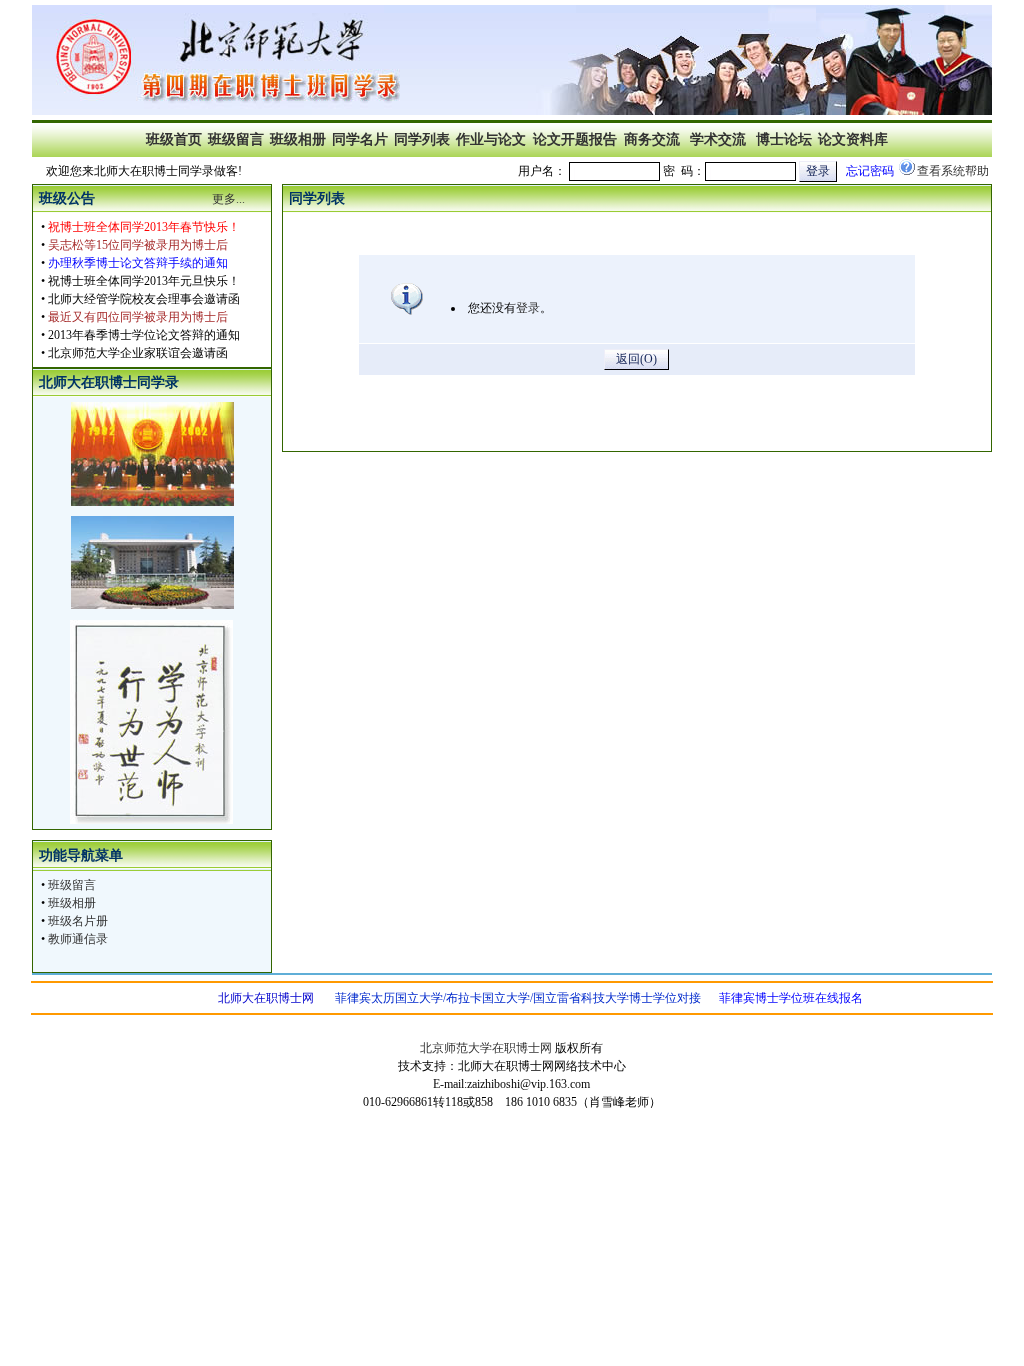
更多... (228, 199)
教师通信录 (78, 939)
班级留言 (72, 885)
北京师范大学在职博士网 (486, 1048)
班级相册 (72, 903)
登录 (528, 308)
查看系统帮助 (953, 171)
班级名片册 (78, 921)
